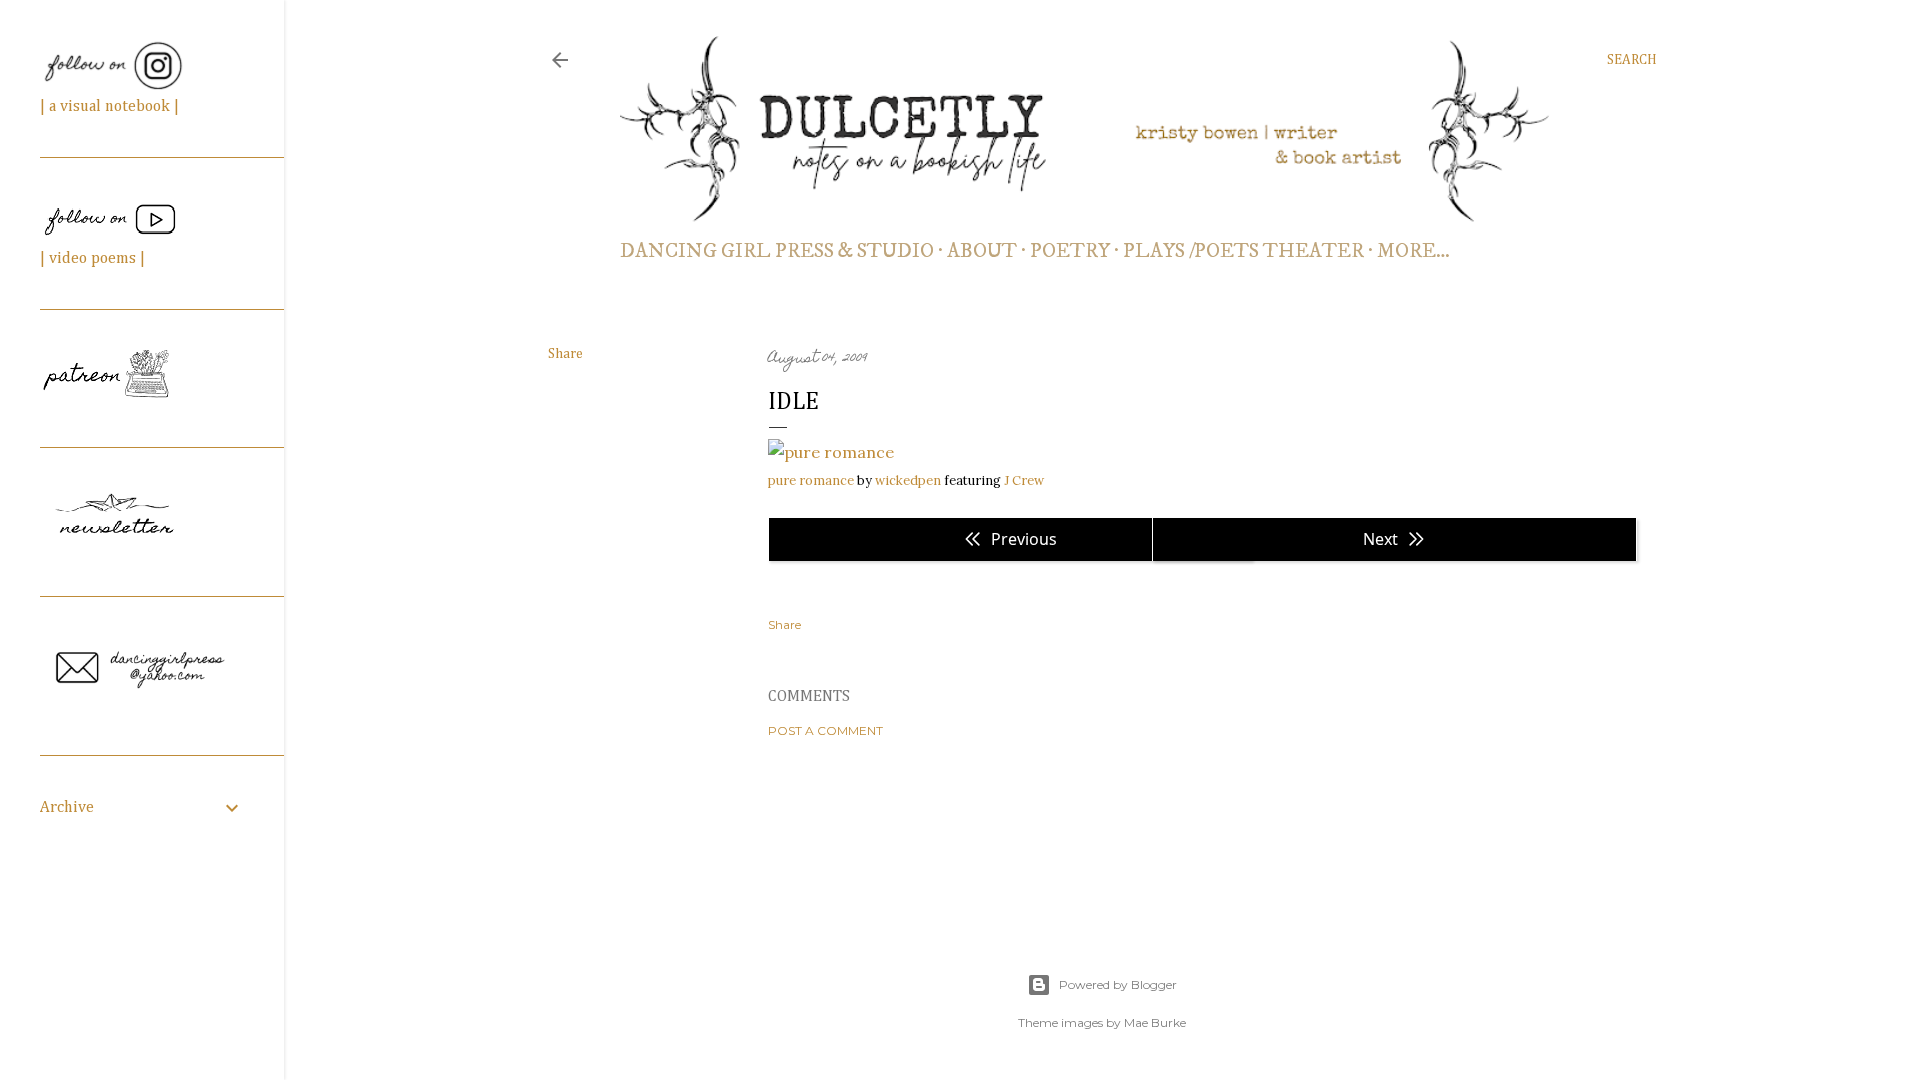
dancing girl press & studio (777, 251)
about (982, 251)
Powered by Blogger (1118, 984)
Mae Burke (1155, 1022)
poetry (1070, 251)
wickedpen (908, 480)
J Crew (1024, 480)
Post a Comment (825, 730)
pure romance (811, 480)
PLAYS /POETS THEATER (1243, 251)
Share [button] (565, 354)
